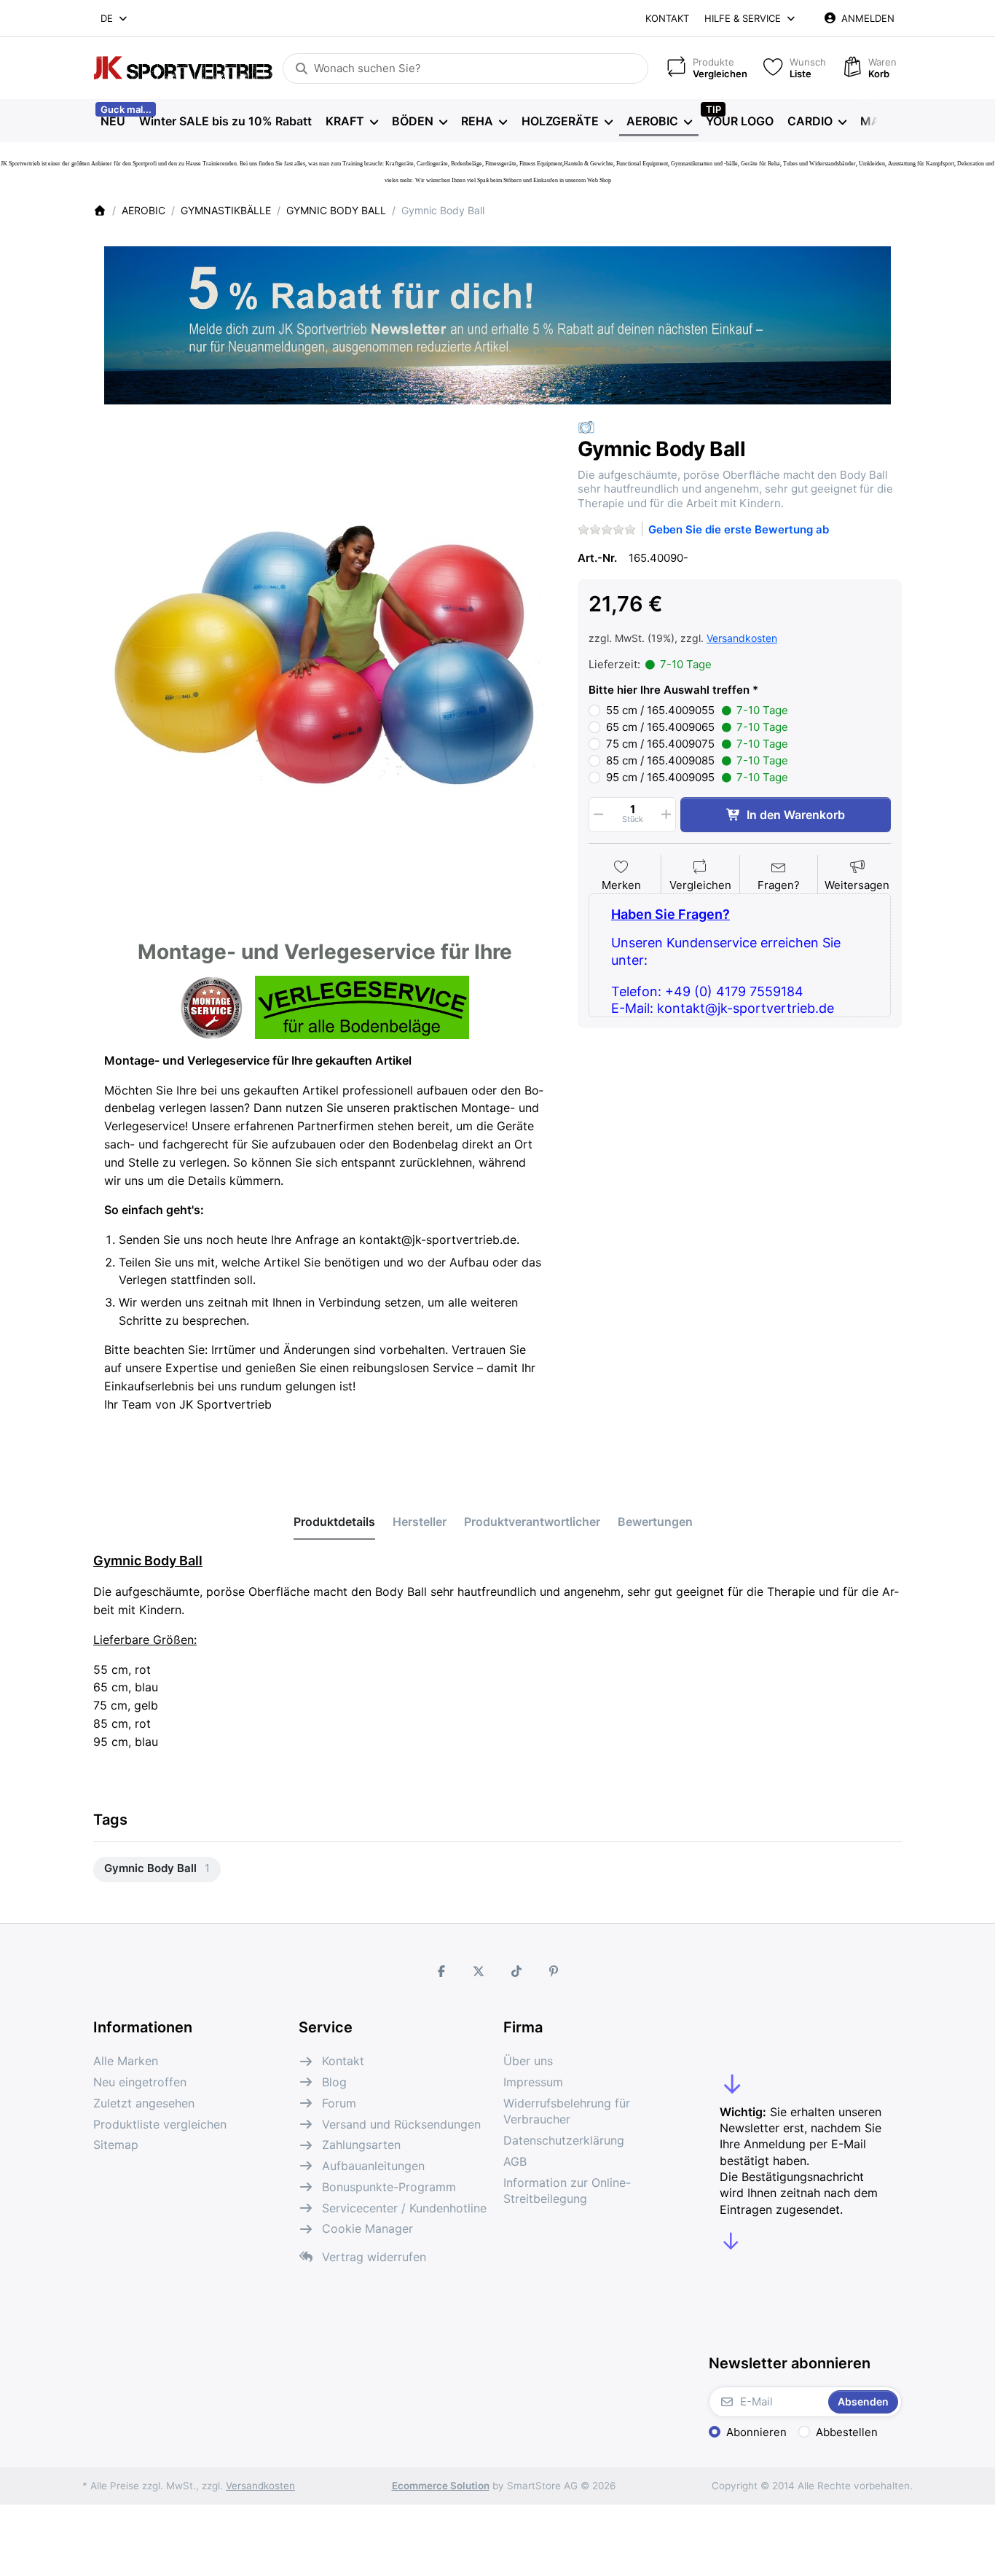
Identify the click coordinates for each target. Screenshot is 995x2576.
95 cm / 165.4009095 (697, 777)
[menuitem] (113, 121)
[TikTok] (516, 1971)
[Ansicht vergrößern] (325, 650)
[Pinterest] (554, 1971)
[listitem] (325, 650)
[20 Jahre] (497, 321)
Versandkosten (742, 638)
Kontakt (667, 18)
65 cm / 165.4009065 (697, 727)
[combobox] (115, 18)
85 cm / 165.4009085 (697, 760)
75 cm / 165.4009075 (697, 744)
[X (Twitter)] (479, 1971)
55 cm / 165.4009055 (697, 710)
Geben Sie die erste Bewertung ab (739, 529)
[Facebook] (441, 1971)
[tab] (334, 1522)
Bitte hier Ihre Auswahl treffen (669, 690)
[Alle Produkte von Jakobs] (586, 427)
